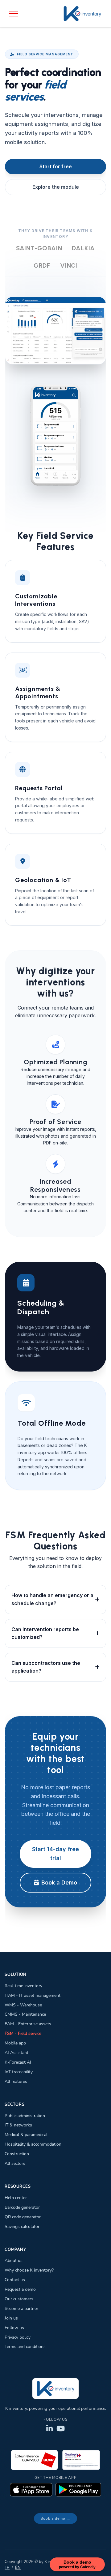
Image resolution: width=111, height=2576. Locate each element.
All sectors (15, 2163)
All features (16, 2081)
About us (14, 2260)
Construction (17, 2154)
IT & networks (18, 2125)
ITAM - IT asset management (33, 1995)
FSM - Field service (23, 2033)
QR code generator (23, 2217)
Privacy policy (18, 2337)
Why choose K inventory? (29, 2270)
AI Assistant (16, 2053)
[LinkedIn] (49, 2429)
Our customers (19, 2299)
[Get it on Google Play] (78, 2490)
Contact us (15, 2280)
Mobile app (15, 2043)
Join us (11, 2318)
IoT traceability (19, 2072)
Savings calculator (22, 2226)
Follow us (14, 2328)
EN (18, 2568)
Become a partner (21, 2308)
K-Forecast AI (18, 2062)
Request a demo (20, 2289)
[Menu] (14, 14)
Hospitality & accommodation (33, 2144)
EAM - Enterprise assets (28, 2024)
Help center (16, 2198)
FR (7, 2568)
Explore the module (56, 187)
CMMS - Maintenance (25, 2014)
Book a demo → (55, 2518)
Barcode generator (22, 2207)
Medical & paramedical (26, 2134)
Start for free (56, 166)
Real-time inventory (23, 1986)
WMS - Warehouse (23, 2005)
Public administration (25, 2116)
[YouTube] (61, 2429)
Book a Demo (59, 1882)
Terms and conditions (25, 2346)
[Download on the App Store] (31, 2490)
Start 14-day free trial (55, 1854)
